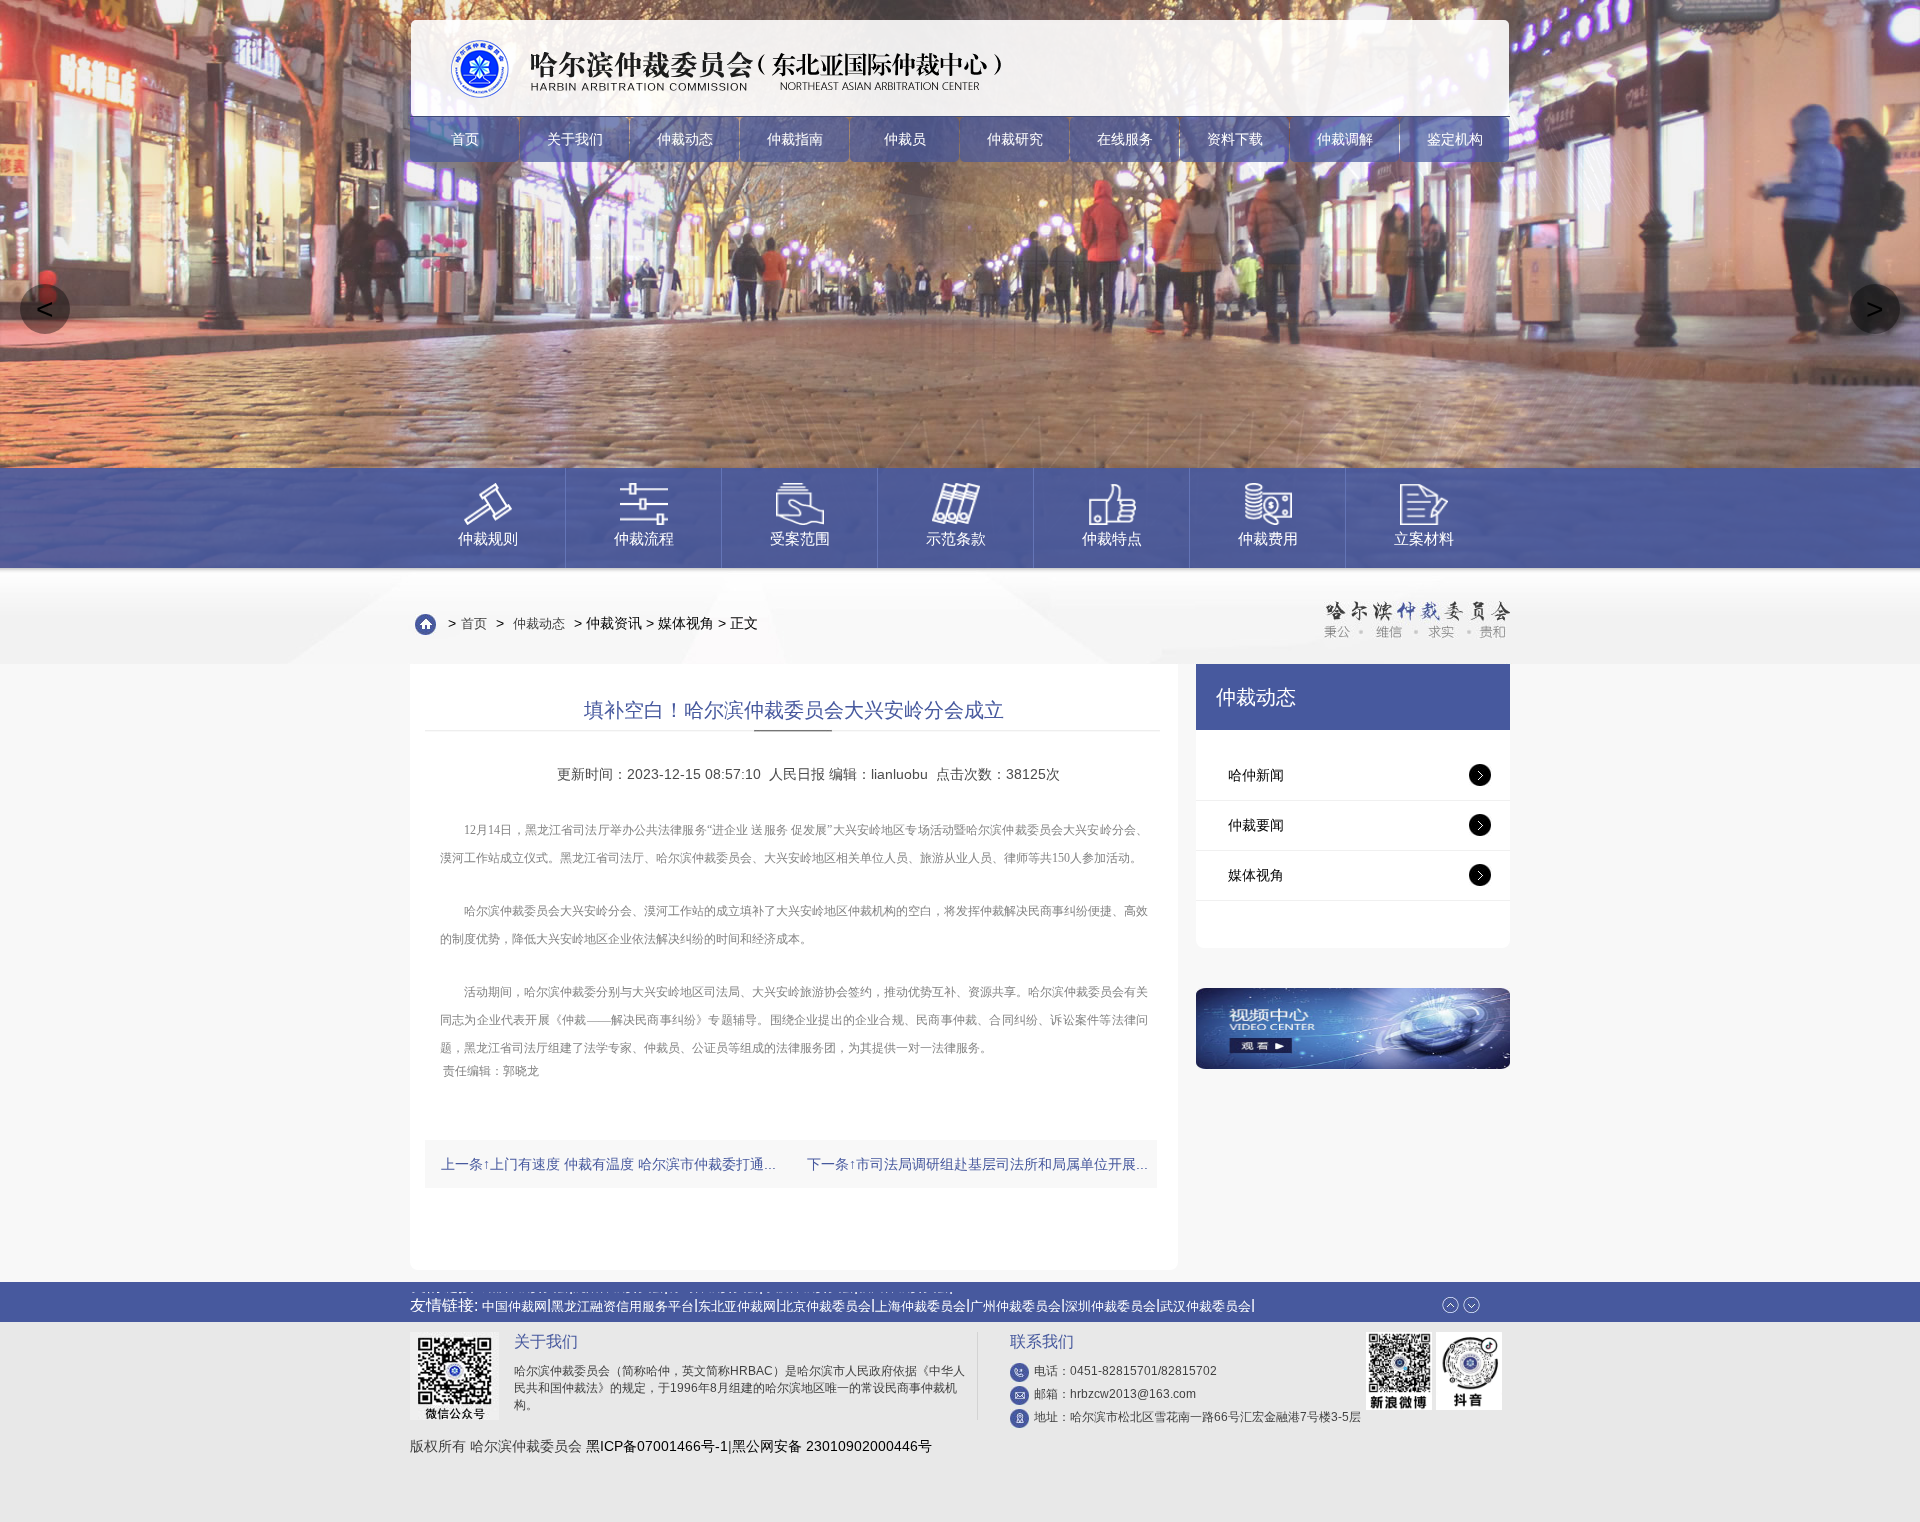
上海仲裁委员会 (920, 1293)
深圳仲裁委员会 (1110, 1293)
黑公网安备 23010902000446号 (832, 1446)
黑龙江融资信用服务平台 (622, 1293)
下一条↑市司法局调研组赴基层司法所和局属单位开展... (977, 1164)
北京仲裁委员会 (825, 1293)
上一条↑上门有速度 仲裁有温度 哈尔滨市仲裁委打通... (608, 1164)
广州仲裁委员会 (1015, 1293)
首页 (465, 139)
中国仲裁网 (514, 1293)
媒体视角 (1256, 875)
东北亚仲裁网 (737, 1293)
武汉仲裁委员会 (1205, 1293)
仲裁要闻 (1256, 825)
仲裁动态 (539, 623)
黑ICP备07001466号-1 (657, 1446)
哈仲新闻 (1256, 775)
